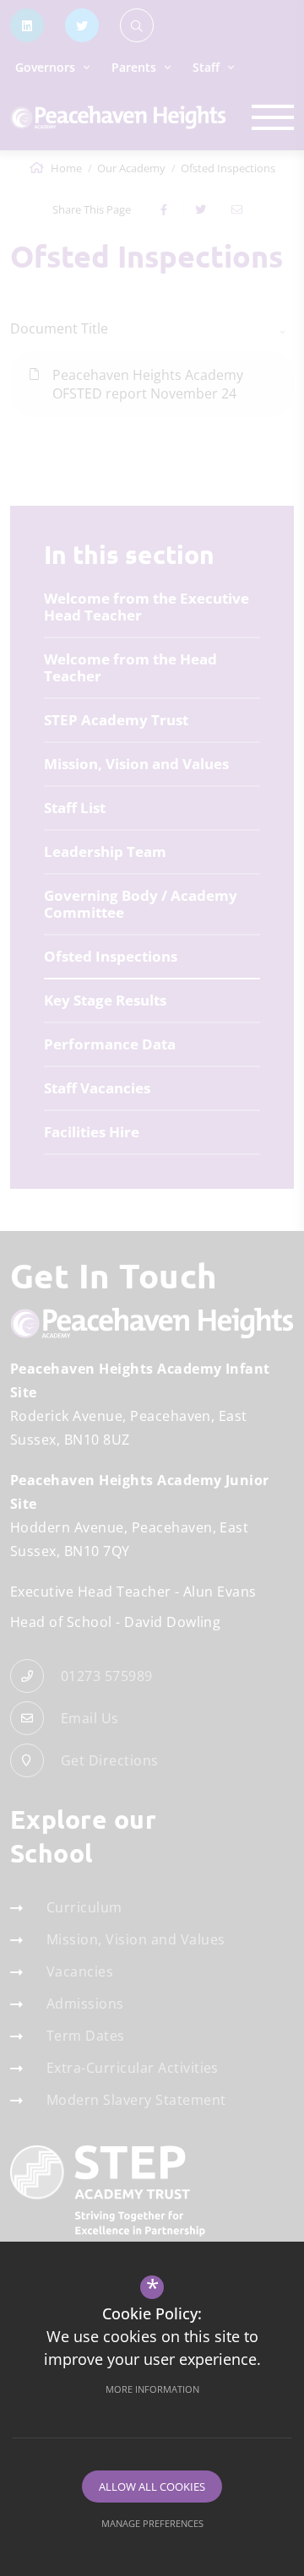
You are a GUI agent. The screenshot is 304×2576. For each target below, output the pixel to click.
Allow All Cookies (152, 2487)
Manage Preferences (152, 2523)
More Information (152, 2389)
